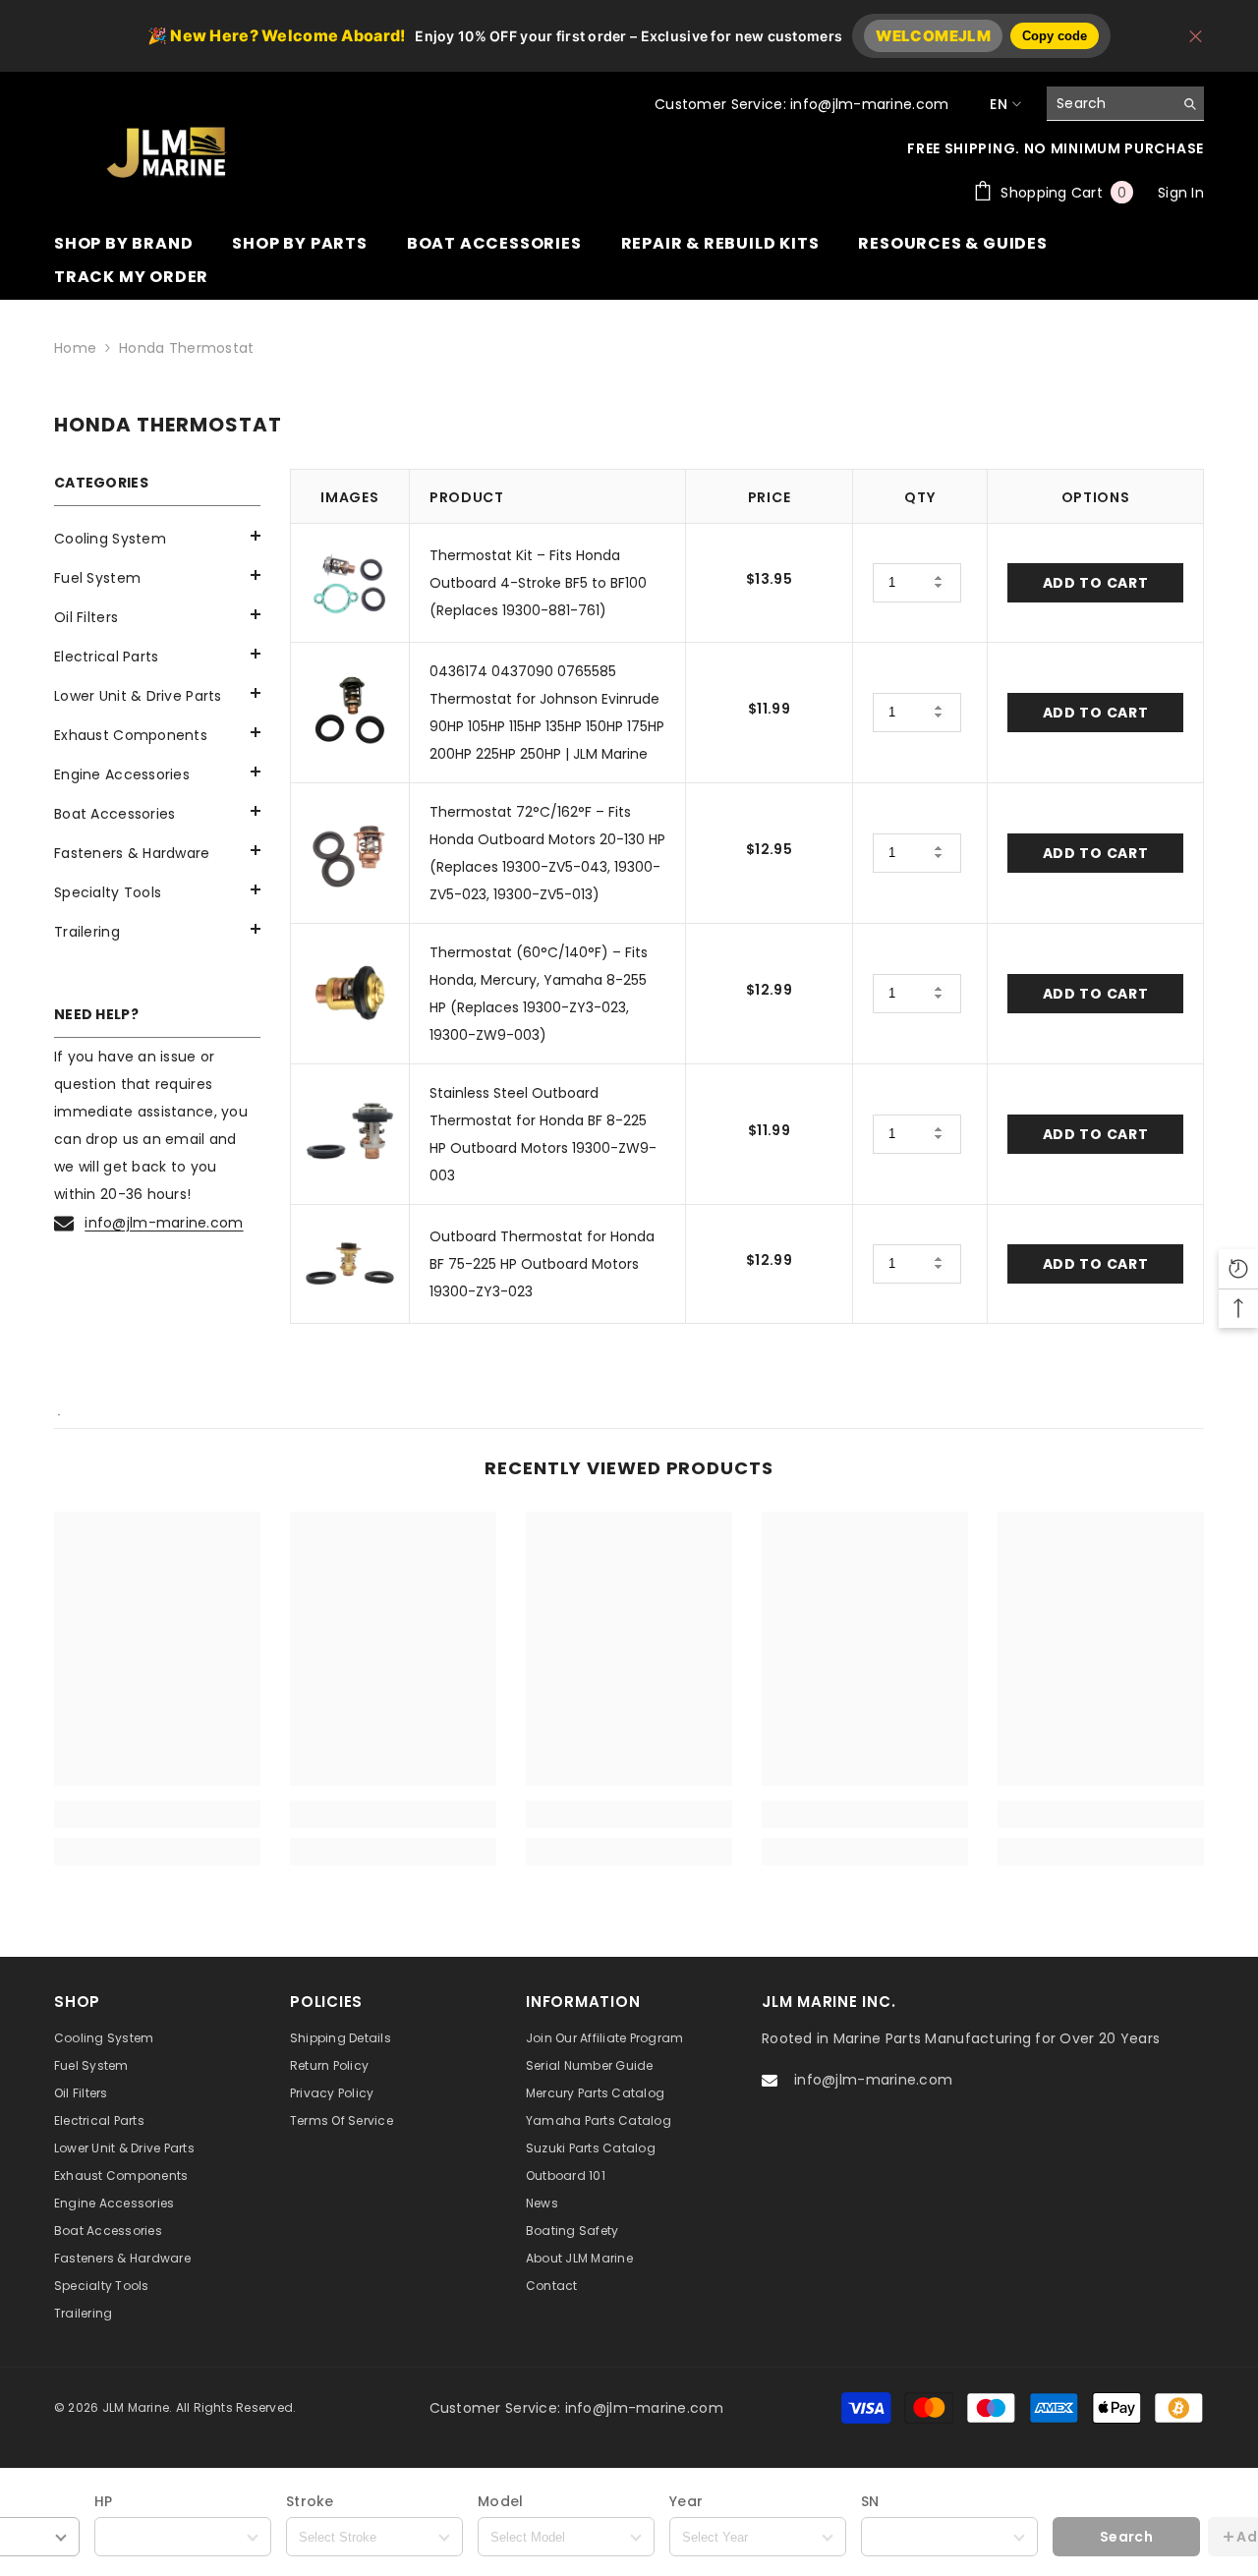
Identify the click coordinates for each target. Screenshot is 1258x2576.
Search (1126, 2537)
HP (104, 2501)
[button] (157, 575)
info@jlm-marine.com (164, 1223)
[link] (157, 1814)
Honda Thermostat (186, 348)
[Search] (1125, 104)
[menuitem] (157, 539)
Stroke (310, 2501)
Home (75, 348)
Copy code (1055, 36)
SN (870, 2501)
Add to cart (1096, 583)
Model (500, 2501)
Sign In (1181, 193)
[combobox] (1110, 103)
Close (1196, 36)
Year (686, 2501)
